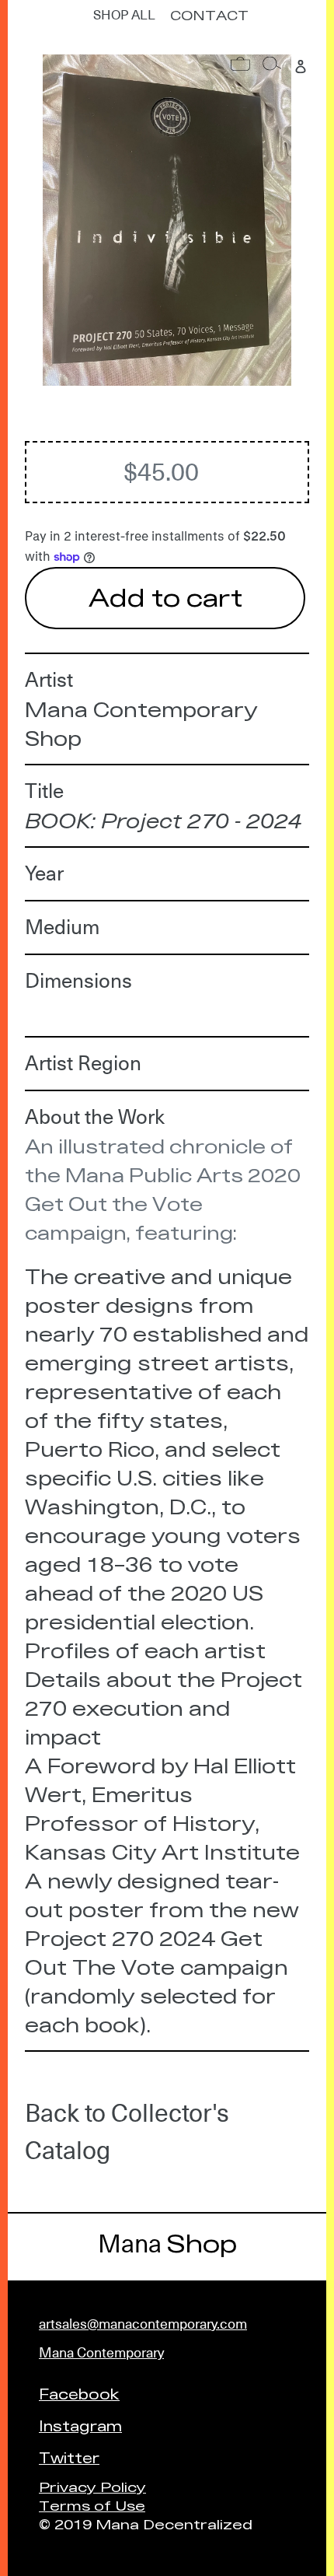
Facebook (79, 2393)
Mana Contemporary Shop (141, 723)
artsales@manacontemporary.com (143, 2324)
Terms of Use (92, 2505)
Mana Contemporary (101, 2352)
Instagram (80, 2425)
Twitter (69, 2457)
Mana (167, 2244)
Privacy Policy (92, 2486)
